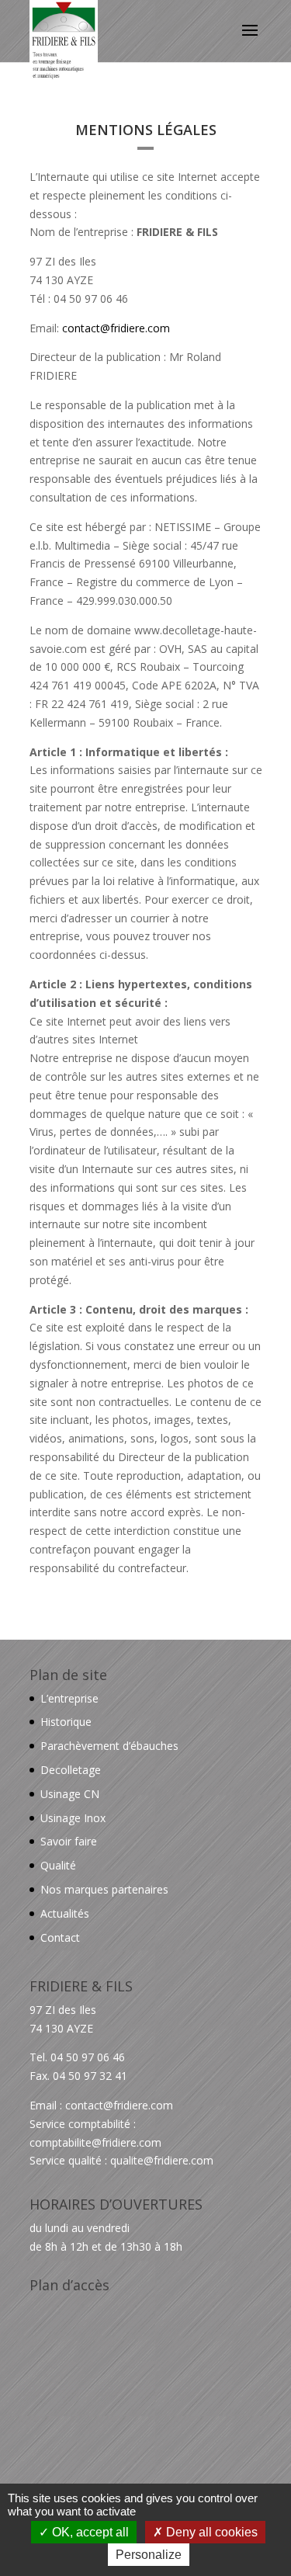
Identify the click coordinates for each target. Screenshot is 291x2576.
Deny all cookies (210, 2532)
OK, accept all (89, 2532)
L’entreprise (69, 1698)
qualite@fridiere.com (162, 2160)
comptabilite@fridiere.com (95, 2142)
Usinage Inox (73, 1818)
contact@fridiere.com (116, 328)
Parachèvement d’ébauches (109, 1746)
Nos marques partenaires (104, 1889)
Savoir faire (69, 1841)
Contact (60, 1937)
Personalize (149, 2555)
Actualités (65, 1913)
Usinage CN (70, 1794)
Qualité (58, 1865)
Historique (66, 1722)
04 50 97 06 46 (88, 2057)
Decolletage (71, 1770)
